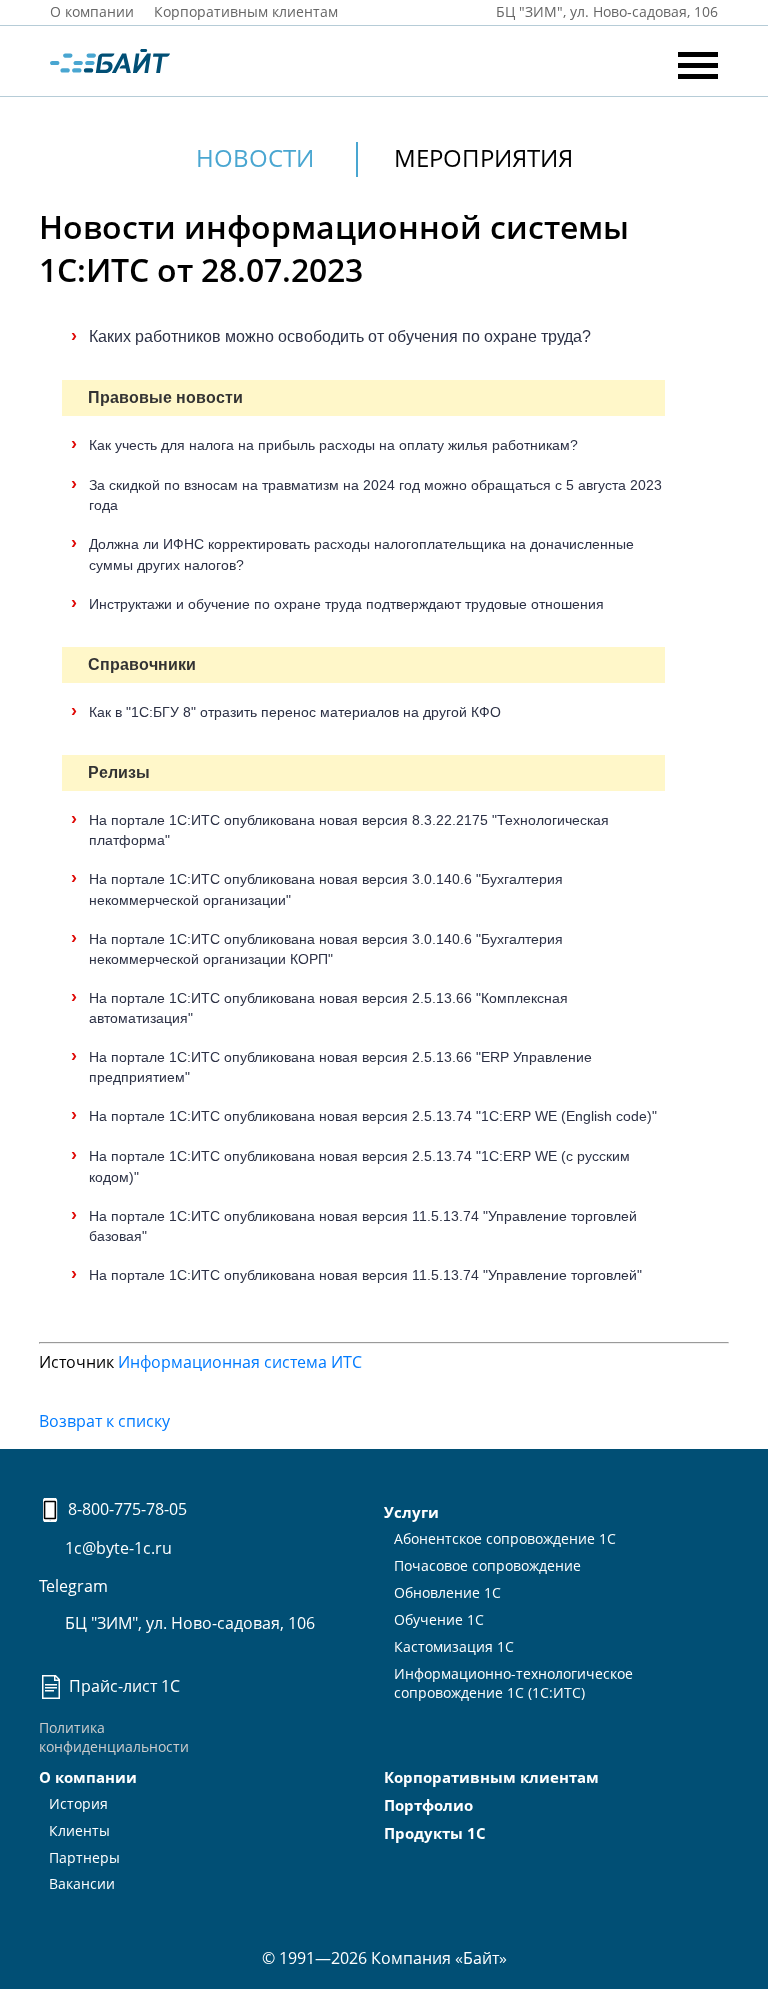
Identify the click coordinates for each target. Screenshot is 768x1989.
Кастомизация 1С (454, 1646)
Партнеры (84, 1857)
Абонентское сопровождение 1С (505, 1538)
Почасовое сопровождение (487, 1565)
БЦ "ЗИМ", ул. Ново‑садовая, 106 (605, 11)
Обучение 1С (439, 1619)
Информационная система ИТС (240, 1362)
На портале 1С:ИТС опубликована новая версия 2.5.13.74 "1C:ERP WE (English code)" (373, 1116)
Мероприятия (483, 157)
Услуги (411, 1512)
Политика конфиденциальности (114, 1737)
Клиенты (79, 1830)
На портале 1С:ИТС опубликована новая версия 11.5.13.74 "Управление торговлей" (365, 1275)
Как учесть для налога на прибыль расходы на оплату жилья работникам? (333, 445)
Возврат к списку (104, 1421)
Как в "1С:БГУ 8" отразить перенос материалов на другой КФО (295, 712)
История (78, 1803)
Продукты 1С (435, 1833)
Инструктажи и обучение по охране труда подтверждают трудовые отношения (346, 604)
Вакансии (82, 1883)
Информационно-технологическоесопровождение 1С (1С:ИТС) (513, 1683)
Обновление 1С (447, 1592)
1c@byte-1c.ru (116, 1548)
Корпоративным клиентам (246, 11)
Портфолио (428, 1805)
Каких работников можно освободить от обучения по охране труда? (340, 336)
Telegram (73, 1586)
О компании (92, 11)
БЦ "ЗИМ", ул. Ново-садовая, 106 (188, 1623)
